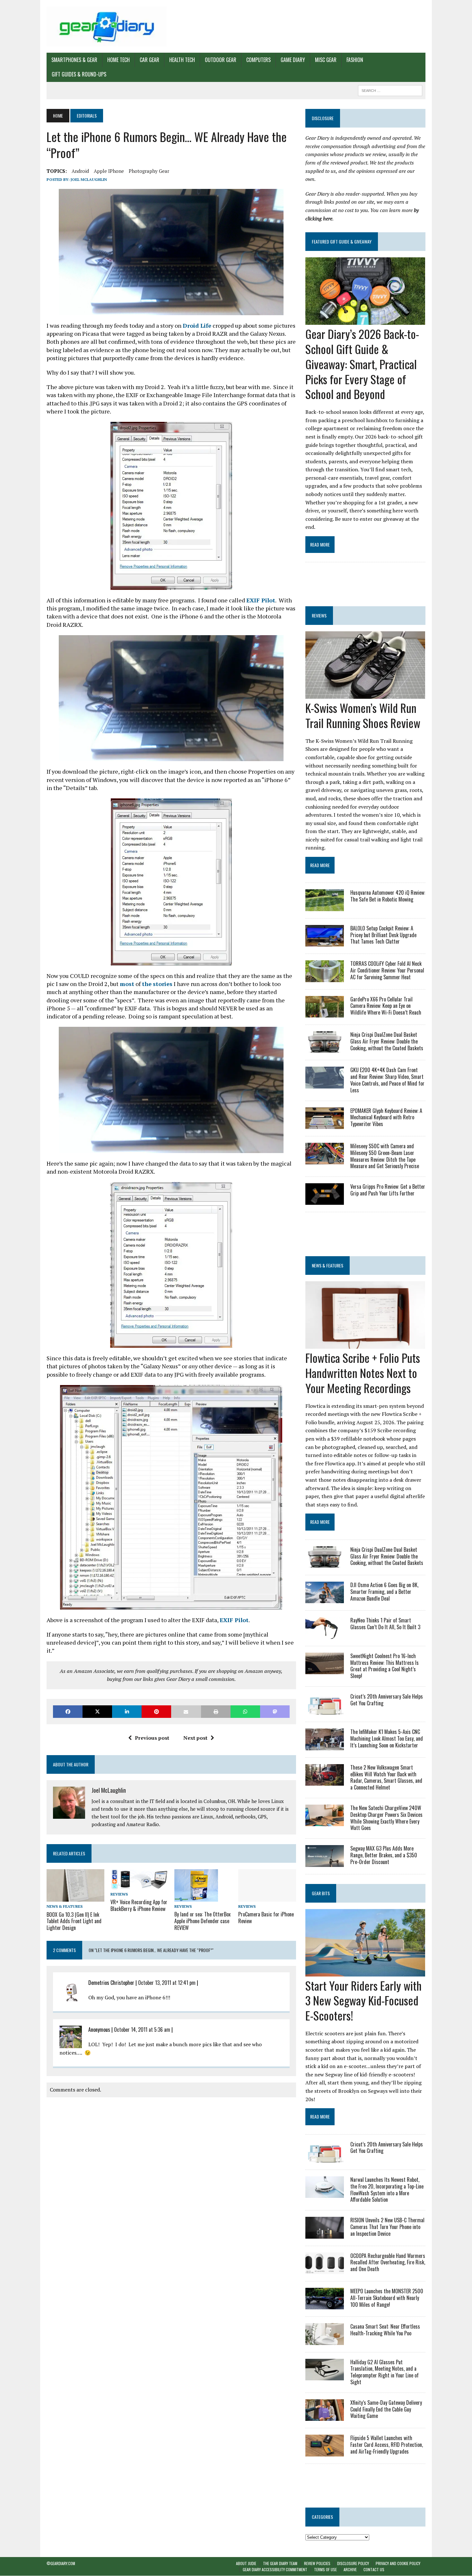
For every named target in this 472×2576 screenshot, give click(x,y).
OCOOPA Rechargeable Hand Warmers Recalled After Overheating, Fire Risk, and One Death (388, 2262)
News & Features (65, 1906)
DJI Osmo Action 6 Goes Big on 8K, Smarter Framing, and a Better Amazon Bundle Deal (384, 1592)
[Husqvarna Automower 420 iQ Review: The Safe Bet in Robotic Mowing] (325, 907)
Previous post (152, 1738)
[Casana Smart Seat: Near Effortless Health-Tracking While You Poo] (325, 2341)
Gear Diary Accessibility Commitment (275, 2569)
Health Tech (182, 60)
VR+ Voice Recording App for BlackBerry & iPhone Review (139, 1905)
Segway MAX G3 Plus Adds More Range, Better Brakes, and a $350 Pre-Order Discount (384, 1855)
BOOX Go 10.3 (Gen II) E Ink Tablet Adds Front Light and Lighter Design (74, 1921)
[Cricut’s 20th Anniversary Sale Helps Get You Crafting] (325, 1710)
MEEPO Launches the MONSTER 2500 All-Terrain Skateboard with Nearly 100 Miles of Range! (387, 2298)
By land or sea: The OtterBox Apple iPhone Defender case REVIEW (202, 1921)
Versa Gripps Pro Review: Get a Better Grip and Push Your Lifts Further (388, 1190)
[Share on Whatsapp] (245, 1712)
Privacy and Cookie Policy (398, 2563)
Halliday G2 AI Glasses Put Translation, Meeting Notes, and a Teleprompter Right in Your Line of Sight (385, 2372)
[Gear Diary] (107, 26)
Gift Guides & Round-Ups (79, 74)
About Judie (246, 2563)
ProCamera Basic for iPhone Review (266, 1918)
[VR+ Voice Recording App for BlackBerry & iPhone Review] (139, 1885)
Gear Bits (321, 1893)
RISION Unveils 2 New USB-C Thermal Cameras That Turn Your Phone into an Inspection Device (387, 2227)
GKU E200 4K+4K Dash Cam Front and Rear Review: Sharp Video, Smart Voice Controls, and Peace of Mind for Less (387, 1080)
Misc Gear (326, 60)
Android (80, 171)
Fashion (355, 60)
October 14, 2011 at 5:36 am (142, 2030)
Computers (258, 60)
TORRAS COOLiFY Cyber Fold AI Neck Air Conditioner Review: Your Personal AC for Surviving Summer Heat (387, 970)
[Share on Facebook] (68, 1712)
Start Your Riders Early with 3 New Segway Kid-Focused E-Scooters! (363, 2000)
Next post (195, 1738)
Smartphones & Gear (74, 60)
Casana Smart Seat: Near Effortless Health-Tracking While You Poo (385, 2330)
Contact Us (374, 2569)
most (127, 984)
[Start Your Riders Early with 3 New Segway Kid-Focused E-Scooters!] (365, 1972)
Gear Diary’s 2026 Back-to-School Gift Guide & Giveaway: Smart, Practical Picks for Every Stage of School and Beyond (362, 364)
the (147, 984)
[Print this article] (216, 1712)
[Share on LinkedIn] (127, 1712)
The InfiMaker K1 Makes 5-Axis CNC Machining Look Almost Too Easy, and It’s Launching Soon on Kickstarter (387, 1738)
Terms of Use (325, 2569)
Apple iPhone (109, 171)
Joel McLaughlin (89, 179)
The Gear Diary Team (280, 2563)
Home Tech (118, 60)
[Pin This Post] (156, 1712)
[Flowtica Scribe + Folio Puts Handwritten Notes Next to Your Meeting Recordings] (365, 1345)
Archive (350, 2569)
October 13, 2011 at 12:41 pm (167, 1983)
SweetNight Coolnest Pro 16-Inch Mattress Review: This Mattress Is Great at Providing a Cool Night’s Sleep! (385, 1666)
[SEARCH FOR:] (390, 90)
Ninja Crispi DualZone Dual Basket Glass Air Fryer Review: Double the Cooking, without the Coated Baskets (387, 1041)
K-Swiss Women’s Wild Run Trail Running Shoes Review (363, 715)
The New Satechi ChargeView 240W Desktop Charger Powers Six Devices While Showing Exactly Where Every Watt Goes (386, 1818)
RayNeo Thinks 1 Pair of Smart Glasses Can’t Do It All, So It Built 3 (385, 1624)
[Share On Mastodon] (275, 1712)
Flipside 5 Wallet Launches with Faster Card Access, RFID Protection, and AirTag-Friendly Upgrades (387, 2445)
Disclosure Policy (353, 2563)
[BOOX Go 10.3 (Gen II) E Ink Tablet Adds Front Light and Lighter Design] (75, 1897)
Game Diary (293, 60)
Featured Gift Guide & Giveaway (342, 241)
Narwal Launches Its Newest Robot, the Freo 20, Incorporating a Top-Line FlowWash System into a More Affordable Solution (387, 2190)
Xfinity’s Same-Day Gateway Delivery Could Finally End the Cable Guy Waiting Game (386, 2409)
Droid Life (197, 325)
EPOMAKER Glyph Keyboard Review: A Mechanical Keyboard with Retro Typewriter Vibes (386, 1117)
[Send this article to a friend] (186, 1712)
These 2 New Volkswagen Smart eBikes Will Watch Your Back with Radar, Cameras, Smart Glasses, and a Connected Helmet (386, 1777)
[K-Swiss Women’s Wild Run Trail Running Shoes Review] (365, 695)
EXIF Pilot (261, 600)
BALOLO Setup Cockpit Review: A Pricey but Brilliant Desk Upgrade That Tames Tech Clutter (383, 935)
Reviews (119, 1894)
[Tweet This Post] (97, 1712)
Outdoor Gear (221, 60)
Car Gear (149, 60)
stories (163, 984)
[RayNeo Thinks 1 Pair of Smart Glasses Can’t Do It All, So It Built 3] (325, 1634)
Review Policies (317, 2563)
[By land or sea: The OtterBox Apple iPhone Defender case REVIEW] (196, 1897)
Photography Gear (149, 171)
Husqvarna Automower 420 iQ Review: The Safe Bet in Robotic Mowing (388, 896)
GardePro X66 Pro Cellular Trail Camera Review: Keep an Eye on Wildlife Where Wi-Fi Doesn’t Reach (386, 1006)
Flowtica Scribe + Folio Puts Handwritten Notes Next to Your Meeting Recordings (363, 1373)
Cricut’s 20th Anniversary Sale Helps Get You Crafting (387, 1700)
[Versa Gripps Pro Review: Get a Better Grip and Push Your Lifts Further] (325, 1201)
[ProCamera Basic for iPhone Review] (267, 1897)
